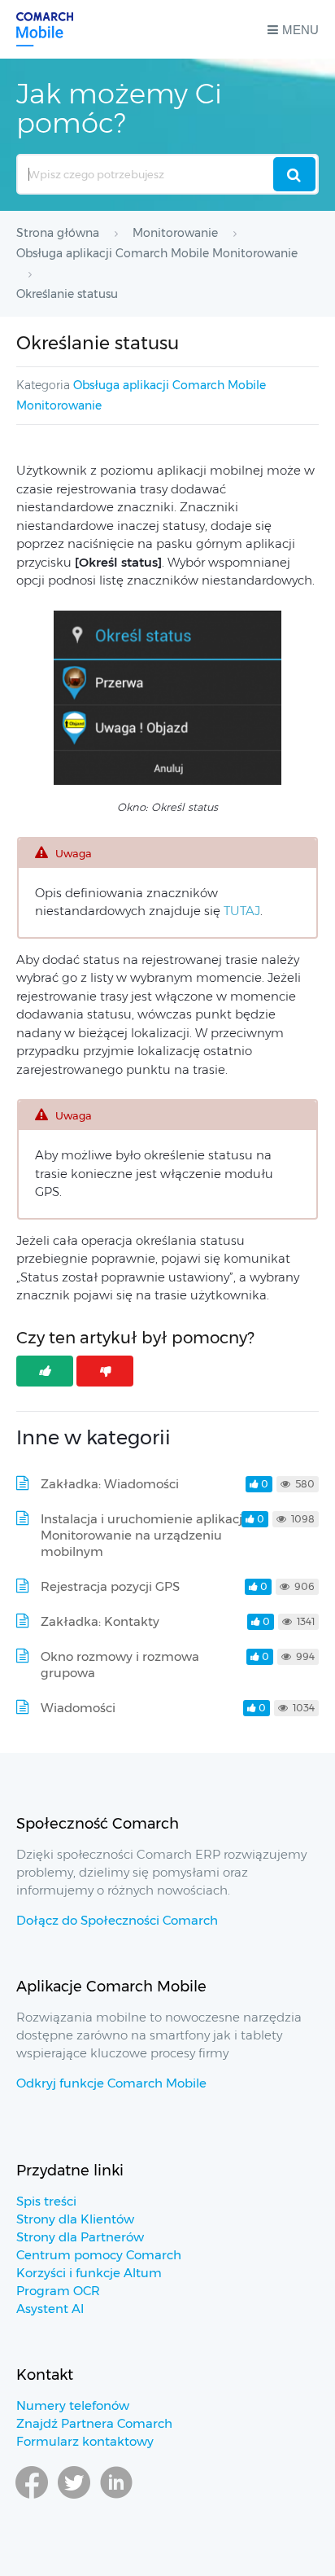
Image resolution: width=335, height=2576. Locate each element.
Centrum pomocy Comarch (99, 2255)
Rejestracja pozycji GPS (110, 1586)
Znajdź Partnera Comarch (94, 2423)
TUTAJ (242, 911)
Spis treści (46, 2201)
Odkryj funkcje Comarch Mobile (111, 2083)
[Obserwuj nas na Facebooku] (32, 2498)
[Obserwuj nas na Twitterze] (74, 2498)
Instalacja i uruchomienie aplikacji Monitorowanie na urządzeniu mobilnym (143, 1535)
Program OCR (58, 2291)
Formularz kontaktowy (85, 2441)
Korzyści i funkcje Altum (89, 2273)
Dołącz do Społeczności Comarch (117, 1920)
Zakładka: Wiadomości (110, 1484)
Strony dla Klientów (75, 2219)
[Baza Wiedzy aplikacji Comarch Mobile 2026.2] (45, 29)
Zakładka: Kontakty (100, 1621)
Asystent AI (50, 2309)
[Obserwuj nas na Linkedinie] (116, 2498)
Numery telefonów (73, 2405)
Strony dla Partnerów (80, 2237)
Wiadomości (78, 1708)
